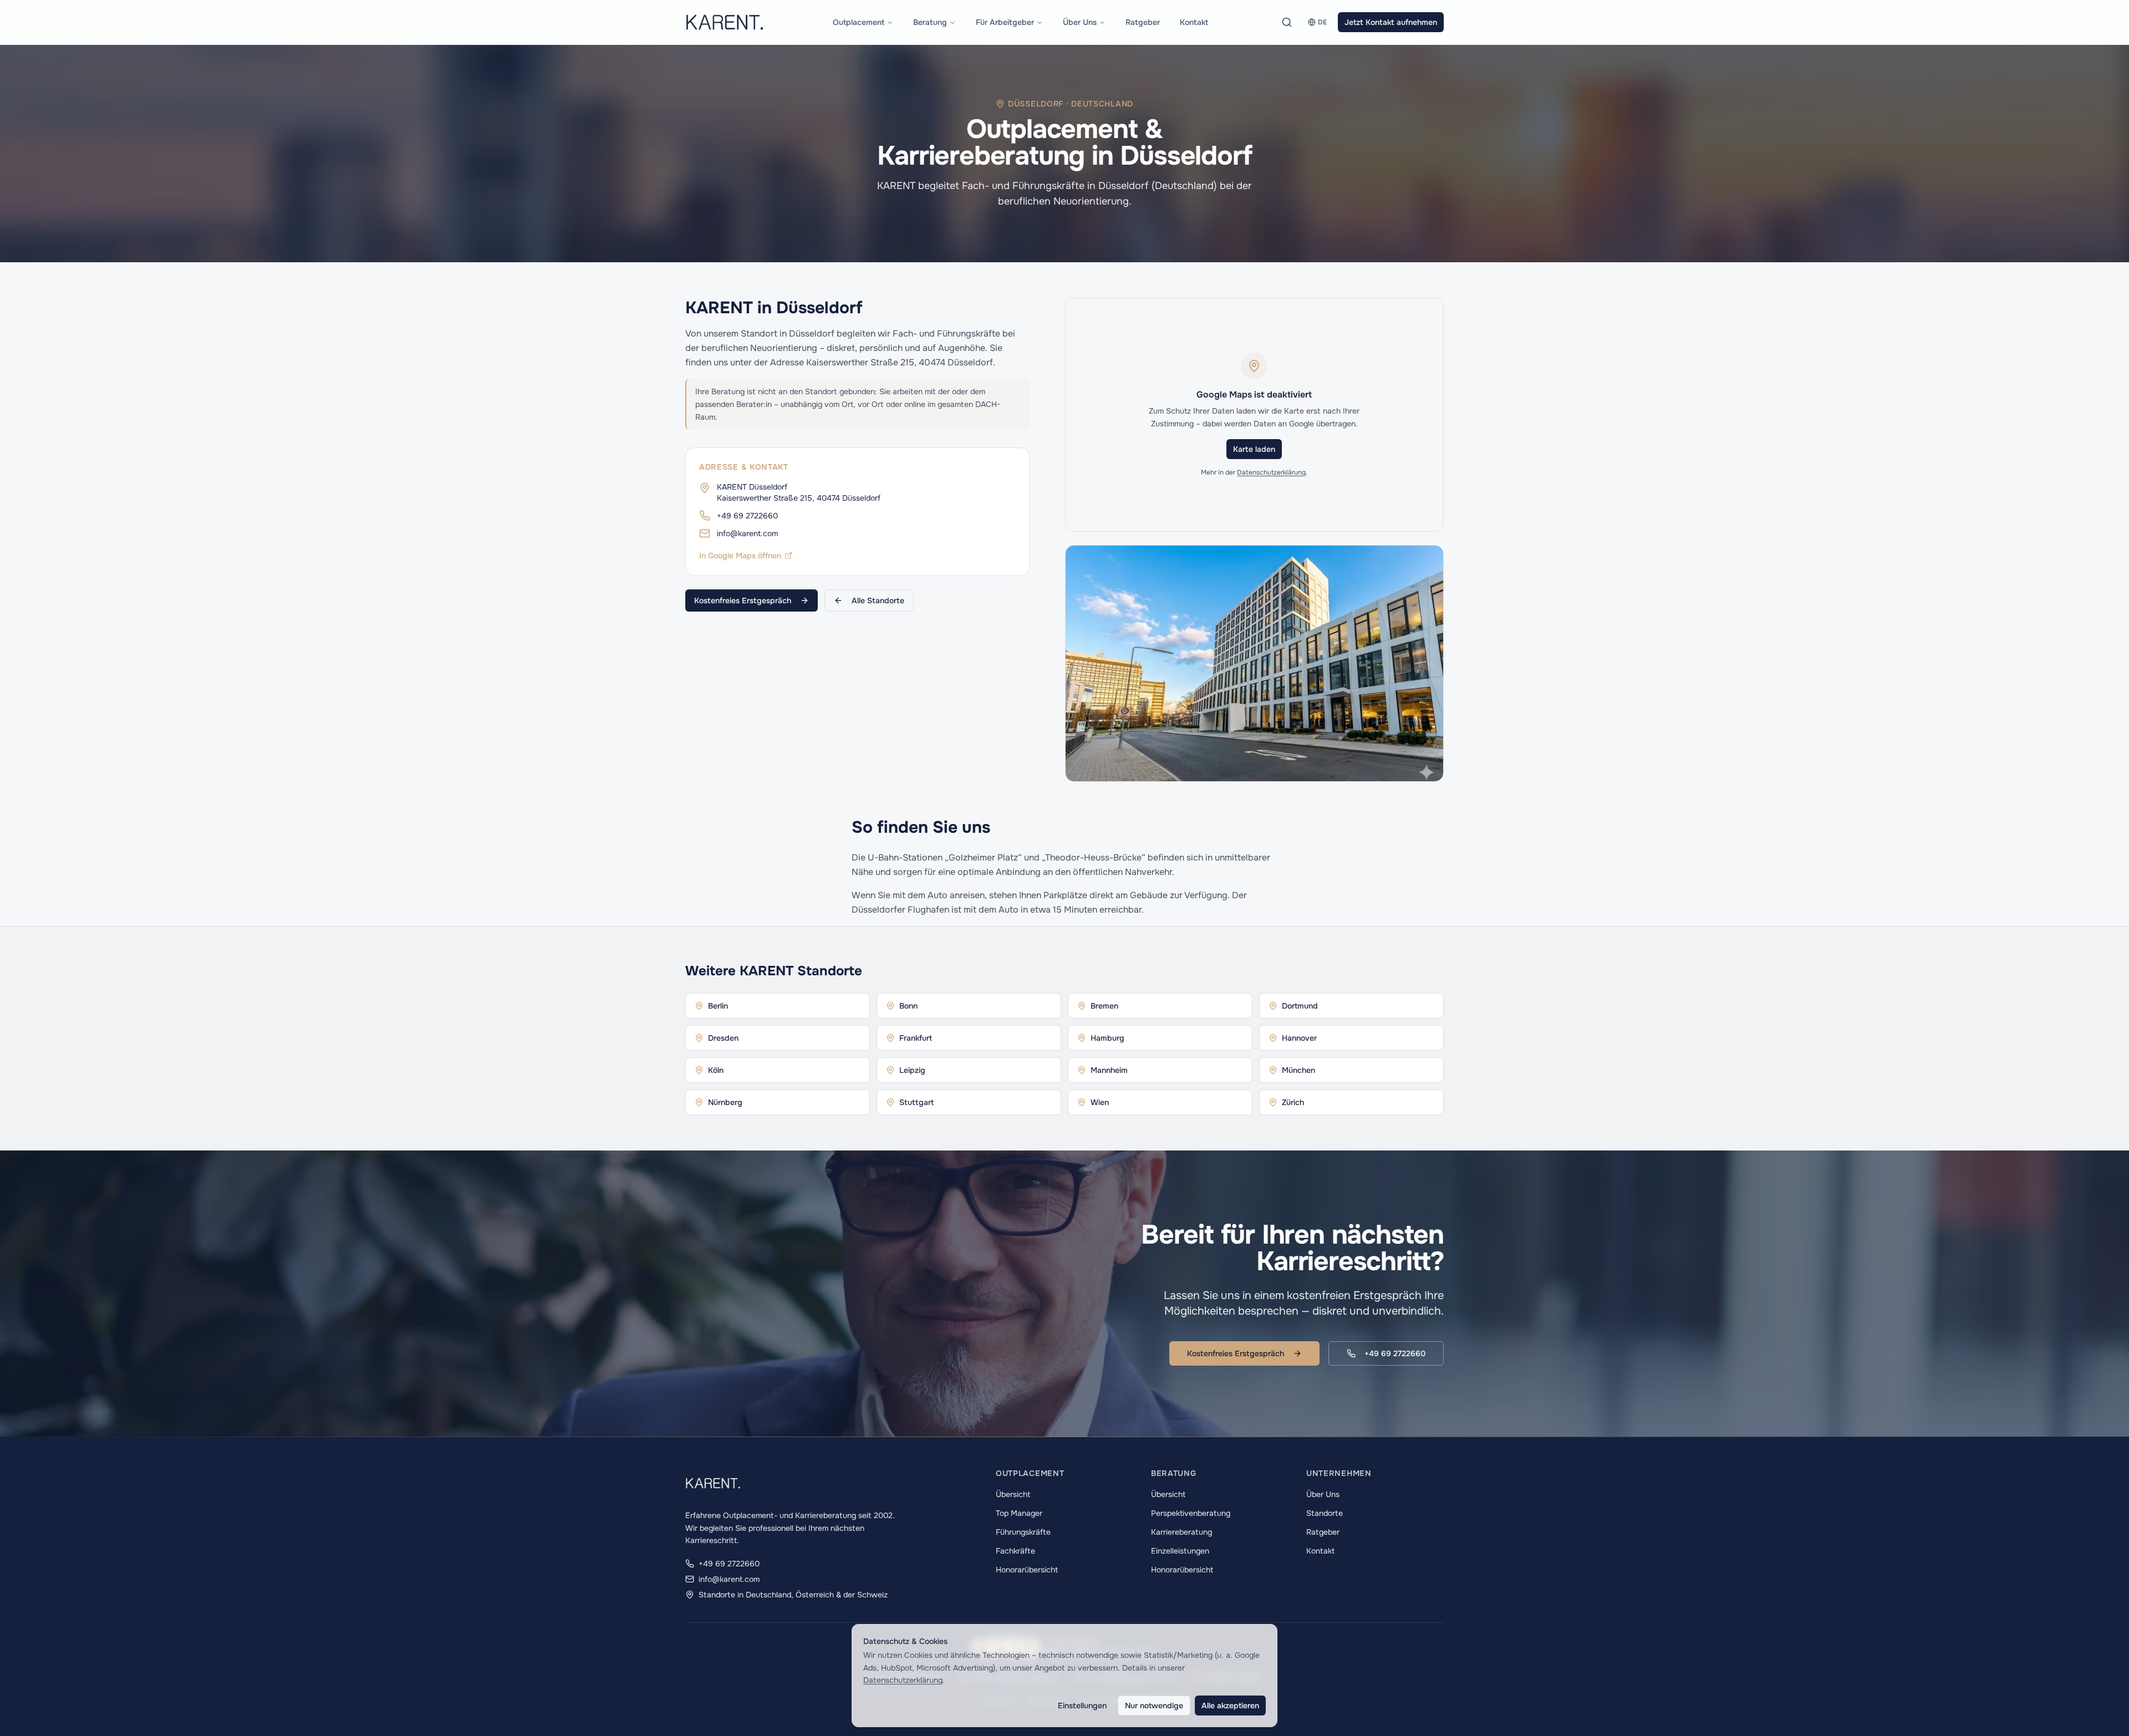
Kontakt (1194, 22)
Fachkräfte (1015, 1551)
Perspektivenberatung (1191, 1513)
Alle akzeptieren (1230, 1706)
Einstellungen (1082, 1706)
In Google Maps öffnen (740, 556)
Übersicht (1013, 1494)
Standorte (1325, 1513)
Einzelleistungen (1180, 1551)
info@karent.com (747, 533)
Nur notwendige (1154, 1706)
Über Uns (1080, 22)
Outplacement (859, 22)
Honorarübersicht (1027, 1570)
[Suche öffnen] (1287, 22)
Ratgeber (1143, 22)
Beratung (930, 22)
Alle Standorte (878, 600)
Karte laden (1254, 449)
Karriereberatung (1181, 1532)
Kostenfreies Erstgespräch (743, 600)
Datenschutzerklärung (1271, 472)
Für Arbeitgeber (1005, 22)
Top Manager (1019, 1513)
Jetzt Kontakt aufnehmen (1391, 22)
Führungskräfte (1023, 1532)
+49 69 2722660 (747, 516)
